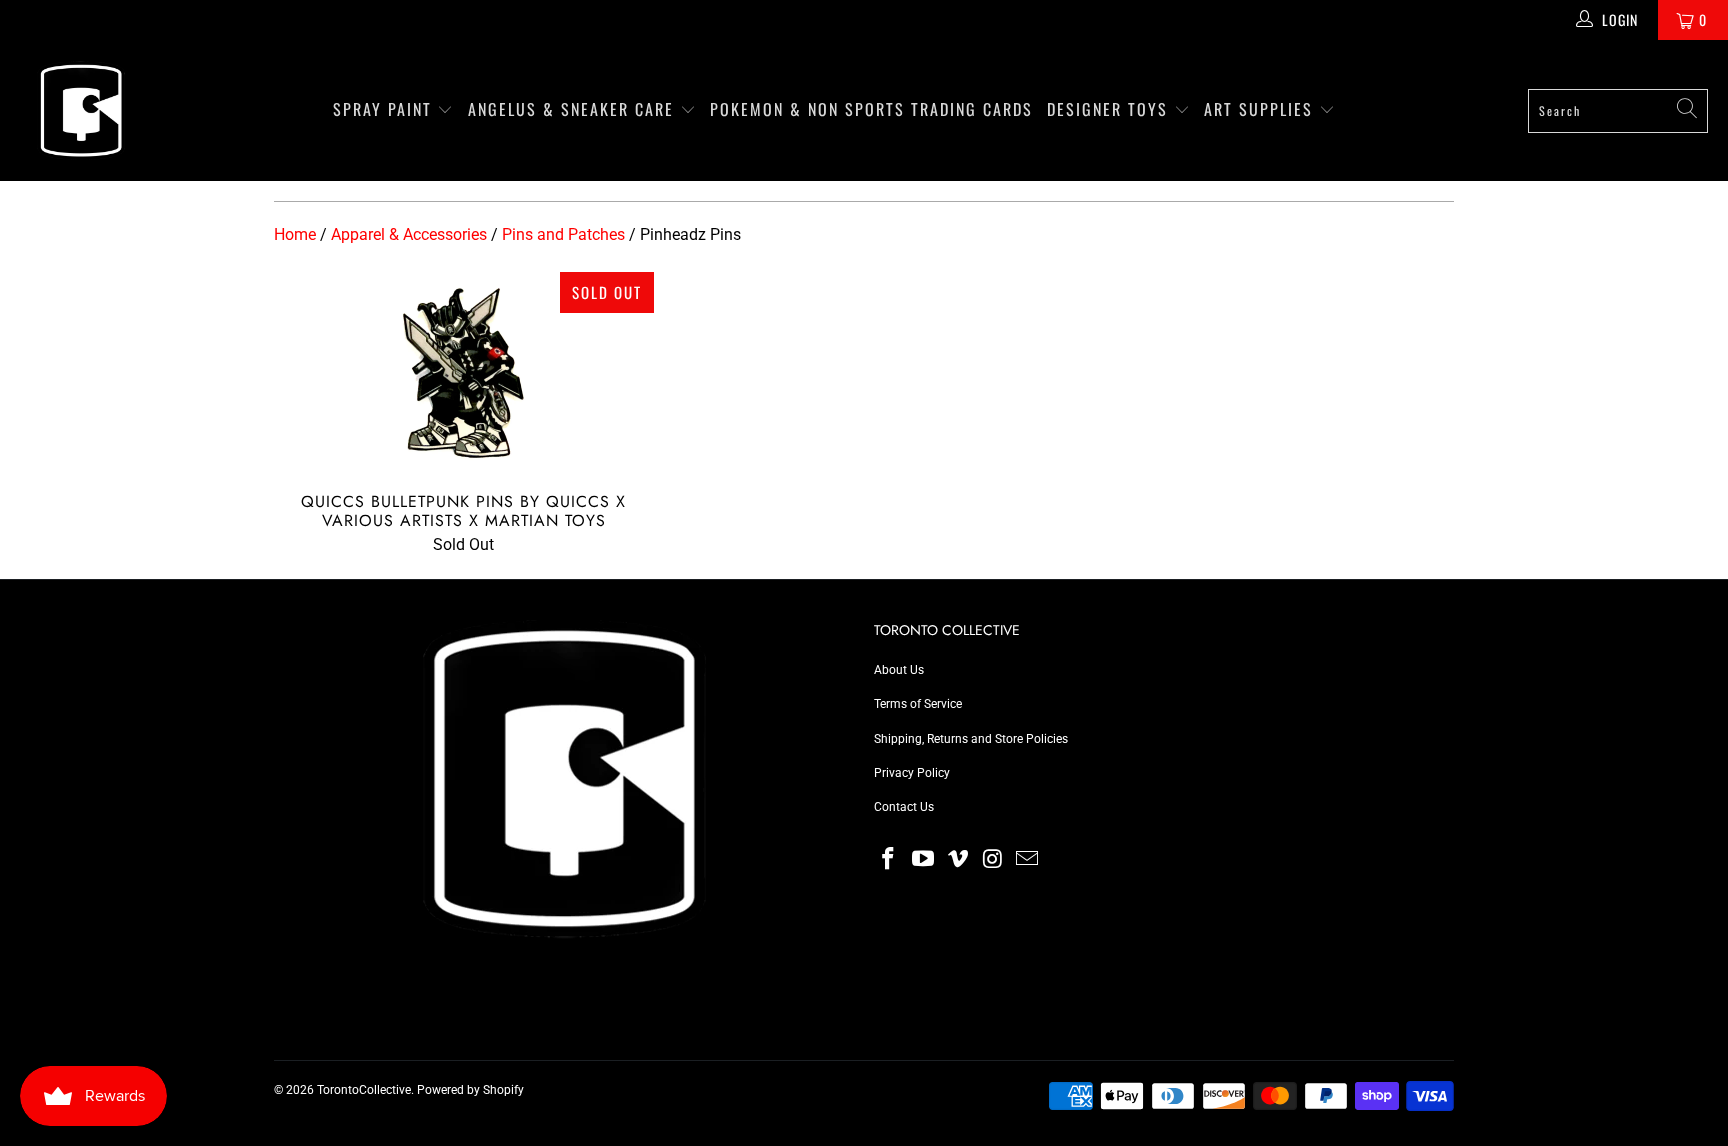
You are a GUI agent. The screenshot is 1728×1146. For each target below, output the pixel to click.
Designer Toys (1110, 109)
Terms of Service (918, 704)
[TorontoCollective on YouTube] (924, 860)
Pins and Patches (563, 234)
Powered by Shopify (470, 1090)
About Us (899, 670)
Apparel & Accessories (409, 234)
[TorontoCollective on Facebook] (889, 860)
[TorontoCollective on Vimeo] (958, 860)
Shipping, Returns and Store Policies (971, 739)
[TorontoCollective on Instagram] (993, 860)
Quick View (463, 418)
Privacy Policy (912, 773)
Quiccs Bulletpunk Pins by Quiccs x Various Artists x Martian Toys (464, 372)
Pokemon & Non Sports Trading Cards (871, 109)
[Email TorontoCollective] (1028, 860)
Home (295, 234)
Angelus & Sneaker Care (571, 109)
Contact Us (904, 807)
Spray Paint (385, 109)
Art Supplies (1261, 109)
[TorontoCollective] (80, 110)
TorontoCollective (364, 1090)
